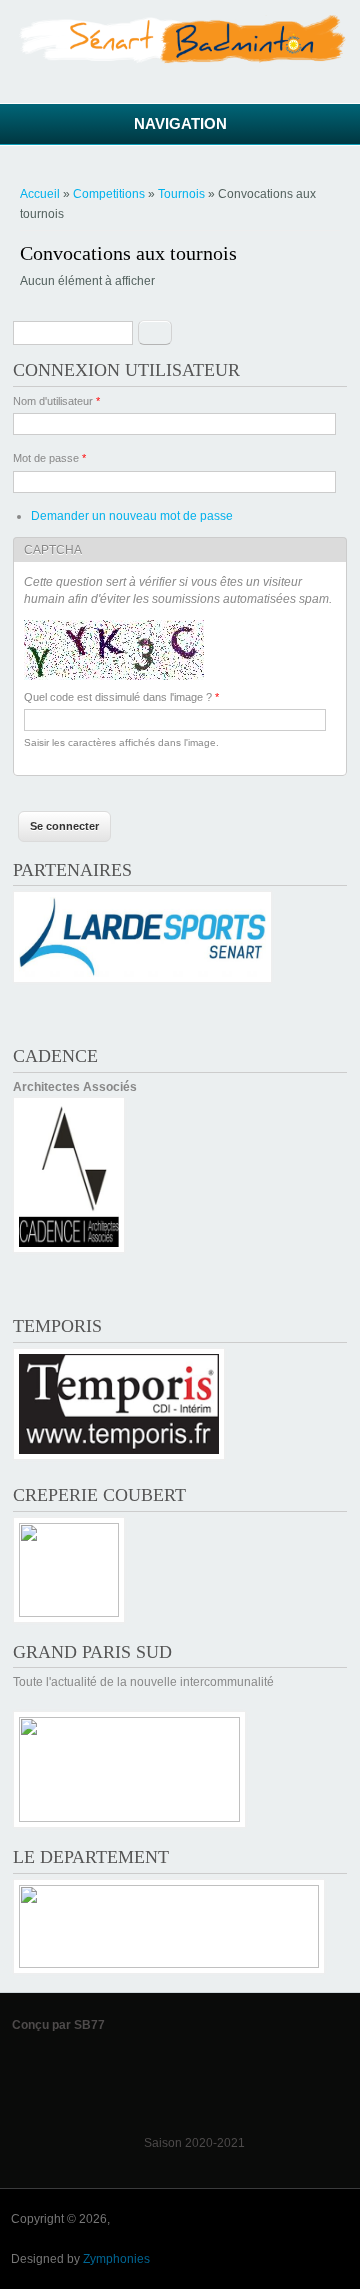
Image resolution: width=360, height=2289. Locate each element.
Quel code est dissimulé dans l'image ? (121, 697)
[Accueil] (180, 60)
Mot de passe (49, 458)
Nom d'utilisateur (56, 401)
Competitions (109, 194)
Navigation (180, 123)
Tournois (181, 194)
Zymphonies (116, 2259)
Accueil (40, 194)
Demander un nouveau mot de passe (132, 516)
